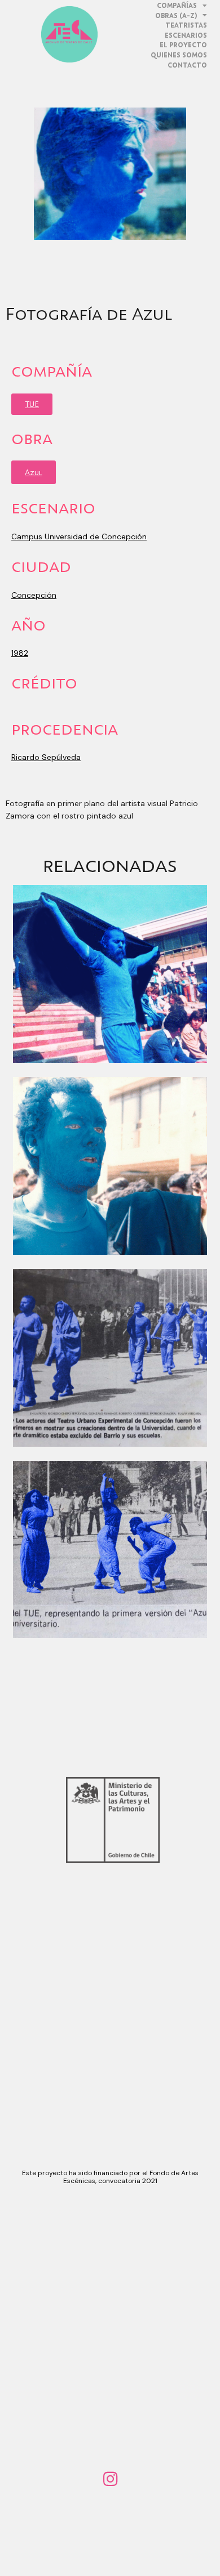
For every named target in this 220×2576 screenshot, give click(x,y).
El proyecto (183, 45)
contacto (187, 65)
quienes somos (179, 55)
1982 (20, 653)
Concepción (34, 595)
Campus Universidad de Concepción (79, 536)
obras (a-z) (176, 15)
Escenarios (186, 35)
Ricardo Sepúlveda (46, 757)
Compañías (177, 5)
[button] (32, 404)
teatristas (186, 25)
